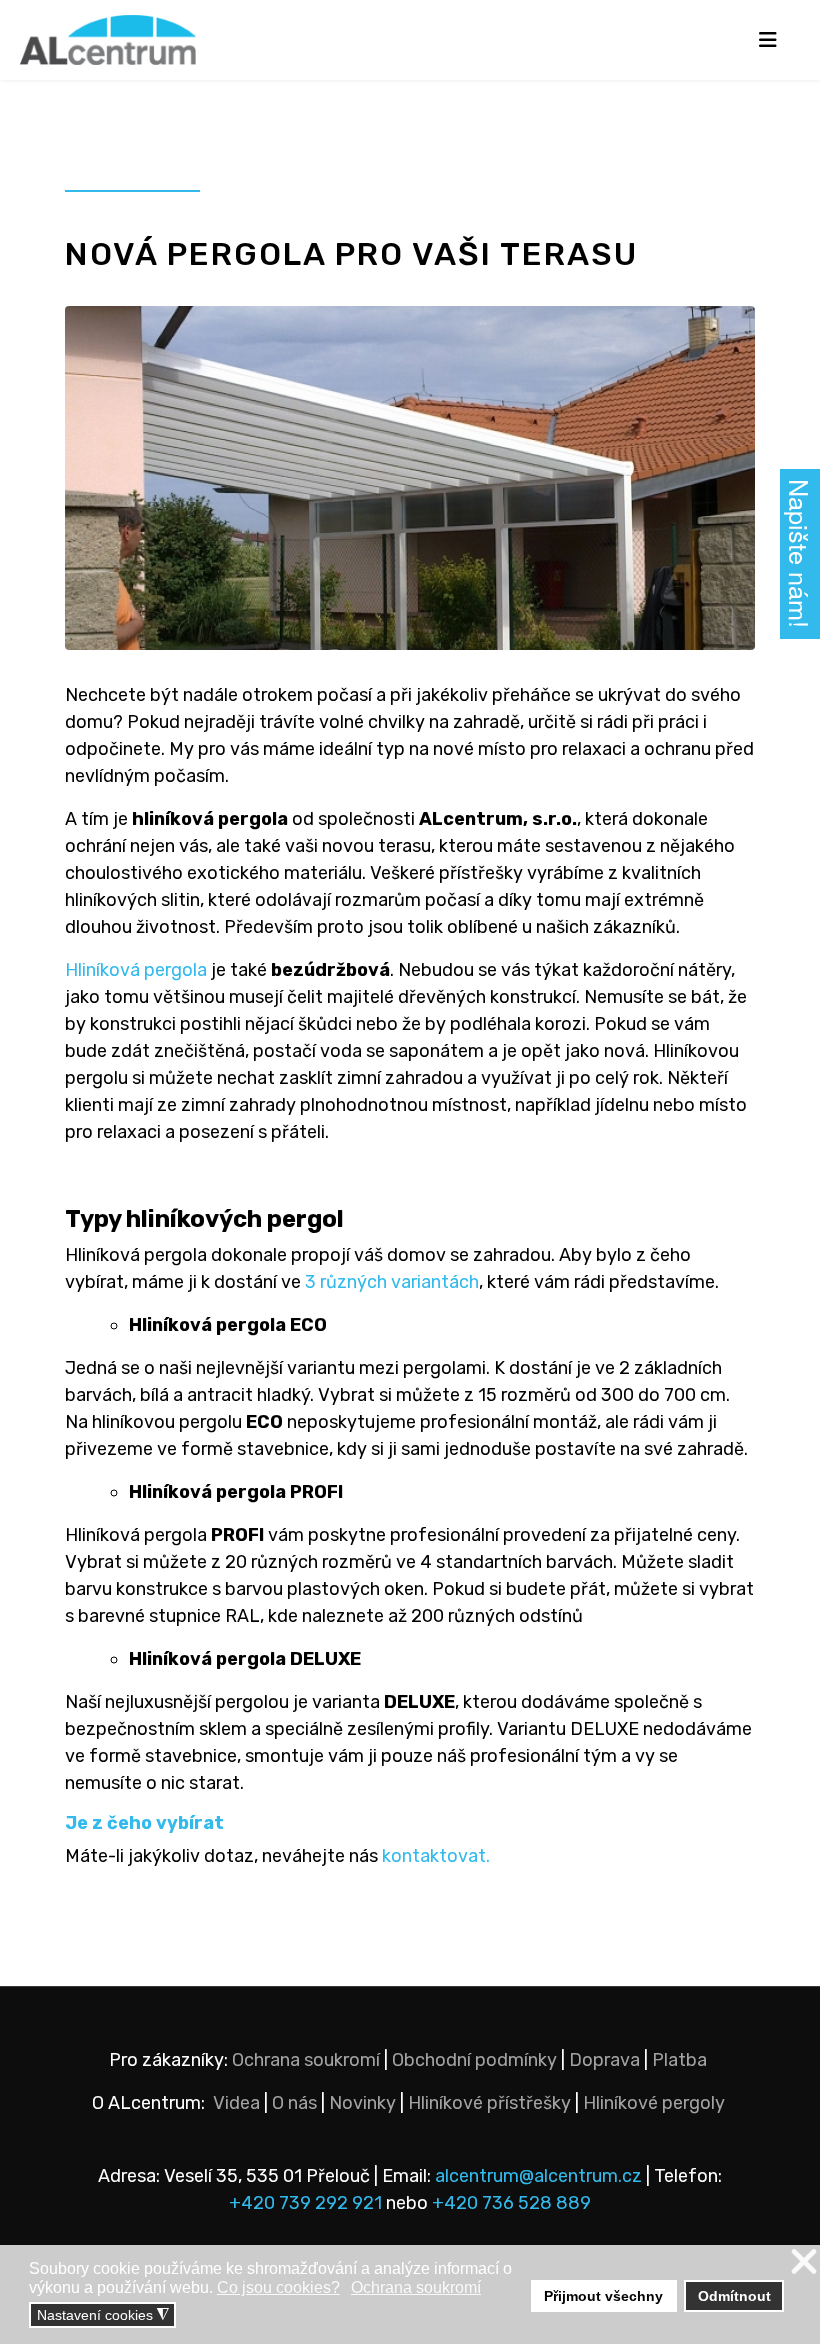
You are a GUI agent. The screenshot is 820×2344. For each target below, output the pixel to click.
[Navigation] (767, 40)
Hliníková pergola (136, 970)
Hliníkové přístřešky (489, 2103)
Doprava (604, 2060)
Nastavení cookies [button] (103, 2315)
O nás (294, 2103)
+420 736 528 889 (511, 2203)
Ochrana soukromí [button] (416, 2287)
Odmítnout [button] (734, 2296)
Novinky (362, 2103)
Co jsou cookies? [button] (278, 2287)
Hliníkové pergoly (654, 2103)
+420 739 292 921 (305, 2203)
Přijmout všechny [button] (603, 2296)
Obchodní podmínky (474, 2060)
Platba (679, 2060)
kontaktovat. (436, 1856)
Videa (236, 2103)
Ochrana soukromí (306, 2060)
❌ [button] (804, 2262)
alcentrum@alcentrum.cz (540, 2176)
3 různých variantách (392, 1282)
